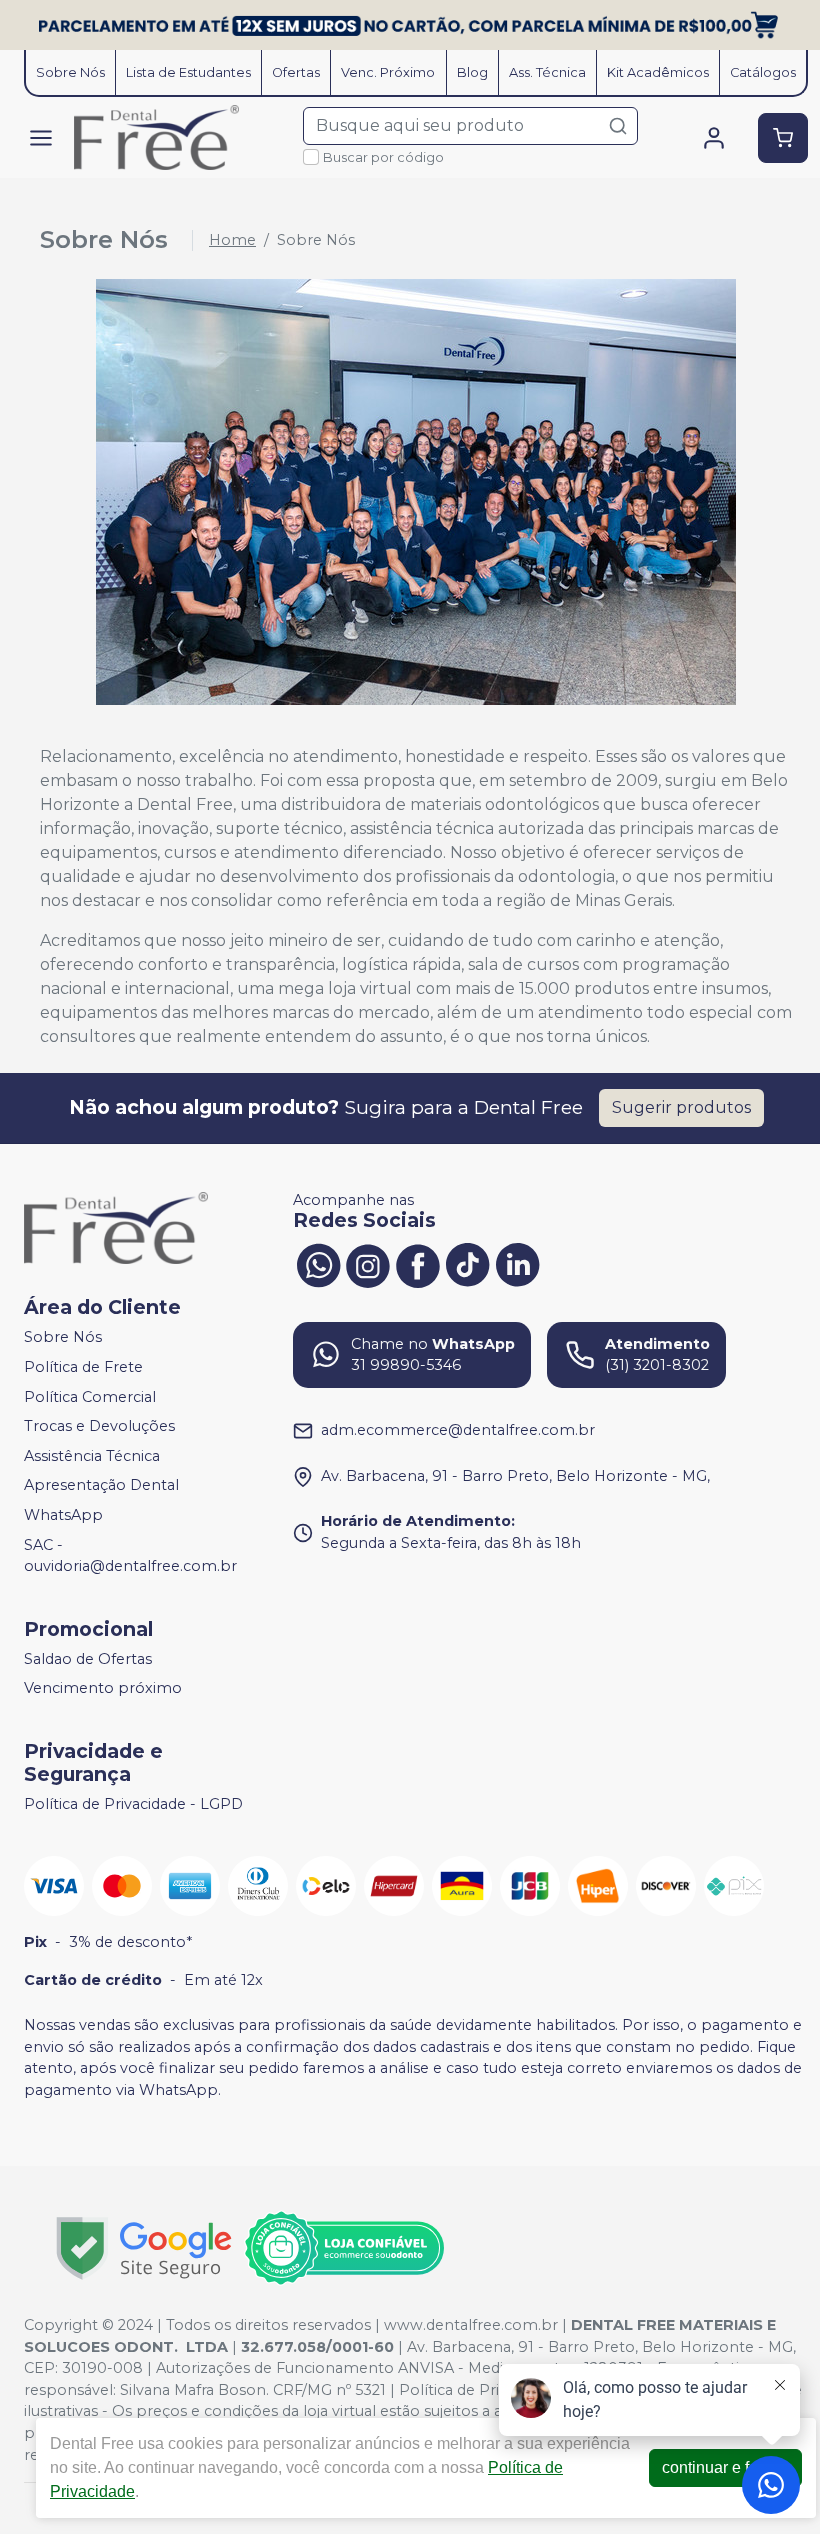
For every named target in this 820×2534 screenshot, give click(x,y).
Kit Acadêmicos (658, 72)
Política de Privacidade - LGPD (133, 1804)
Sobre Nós (70, 72)
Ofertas (296, 72)
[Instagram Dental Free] (368, 1264)
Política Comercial (90, 1397)
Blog (472, 72)
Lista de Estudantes (188, 72)
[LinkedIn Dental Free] (518, 1264)
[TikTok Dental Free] (468, 1264)
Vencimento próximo (103, 1689)
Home (232, 240)
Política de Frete (83, 1367)
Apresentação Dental (101, 1486)
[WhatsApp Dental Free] (318, 1264)
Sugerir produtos (681, 1107)
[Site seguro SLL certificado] (144, 2248)
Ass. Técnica (547, 72)
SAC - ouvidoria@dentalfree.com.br (130, 1556)
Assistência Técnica (92, 1456)
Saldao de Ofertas (88, 1659)
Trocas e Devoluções (99, 1426)
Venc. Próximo (388, 72)
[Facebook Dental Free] (418, 1264)
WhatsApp (63, 1515)
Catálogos (763, 72)
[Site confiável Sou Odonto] (344, 2248)
